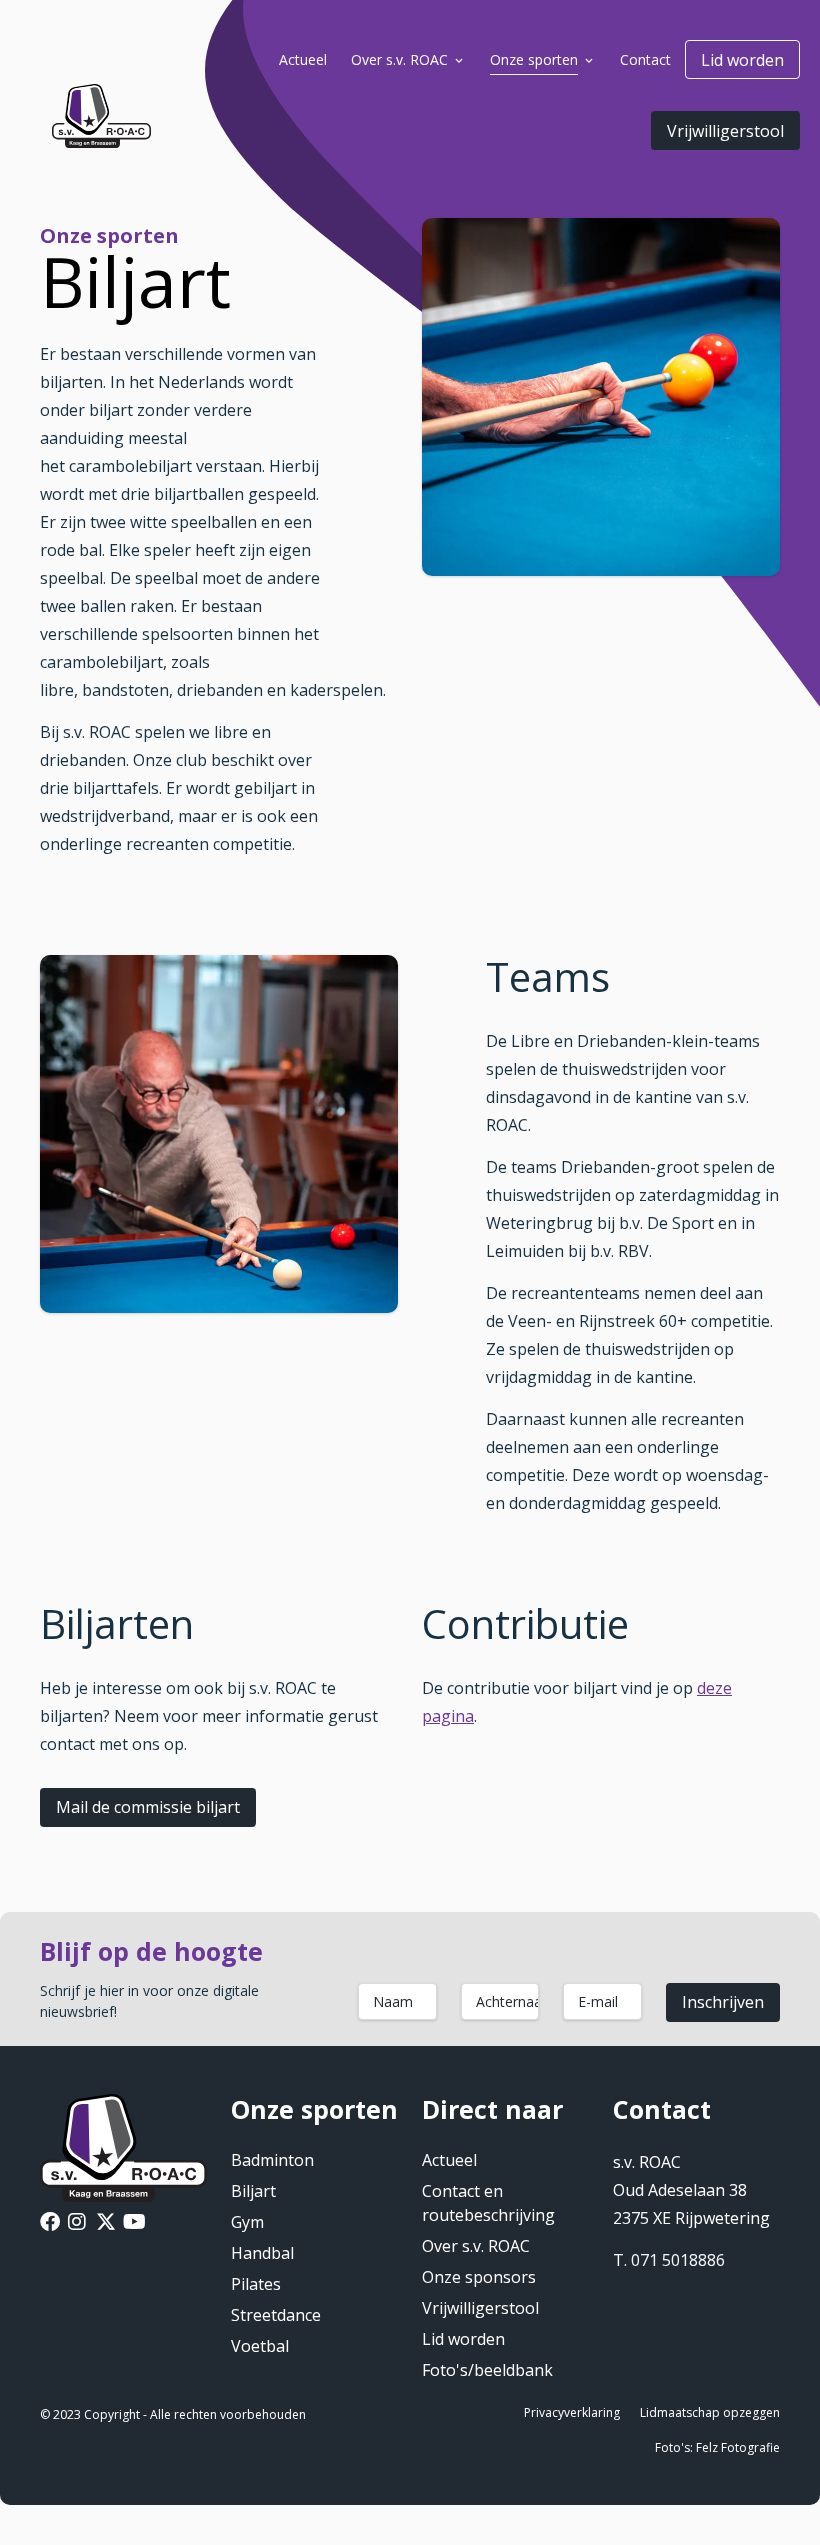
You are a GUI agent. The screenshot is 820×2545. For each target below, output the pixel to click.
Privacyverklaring (572, 2412)
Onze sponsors (479, 2277)
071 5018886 (678, 2260)
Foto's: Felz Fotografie (717, 2447)
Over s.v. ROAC (476, 2246)
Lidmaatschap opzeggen (710, 2412)
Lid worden (742, 60)
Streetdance (276, 2315)
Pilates (256, 2284)
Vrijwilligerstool (725, 131)
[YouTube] (134, 2224)
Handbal (262, 2253)
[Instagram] (77, 2224)
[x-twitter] (106, 2224)
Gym (247, 2222)
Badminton (272, 2160)
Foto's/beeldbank (487, 2370)
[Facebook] (50, 2224)
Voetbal (260, 2346)
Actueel (449, 2160)
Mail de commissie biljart (148, 1807)
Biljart (253, 2191)
